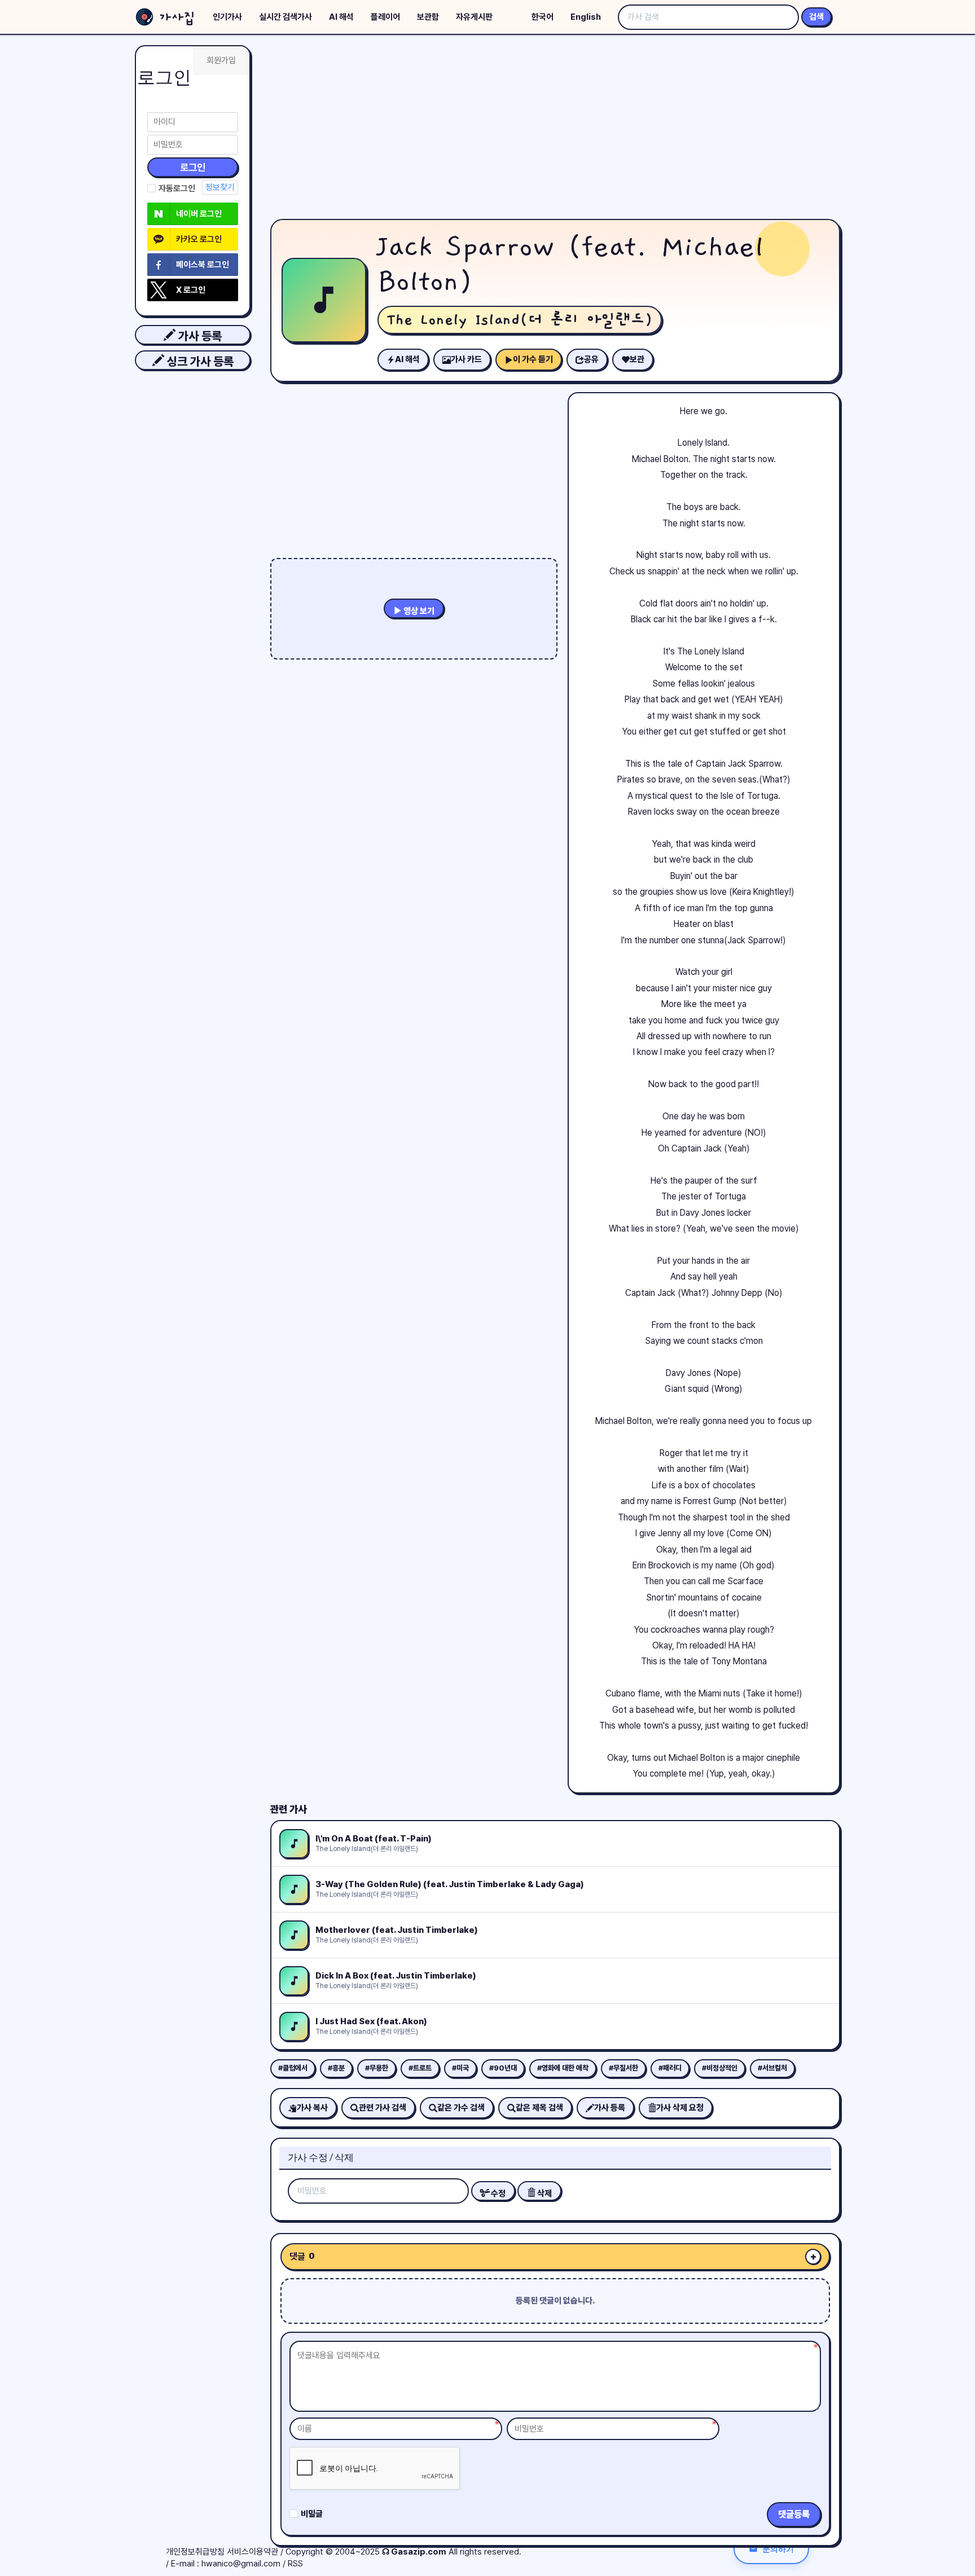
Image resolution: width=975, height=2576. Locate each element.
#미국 (460, 2068)
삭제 (544, 2193)
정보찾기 (220, 187)
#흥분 (336, 2068)
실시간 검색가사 (286, 17)
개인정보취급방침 (195, 2552)
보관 (637, 359)
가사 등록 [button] (199, 336)
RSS (295, 2564)
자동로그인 (177, 188)
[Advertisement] (555, 130)
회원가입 (221, 60)
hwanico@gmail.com (241, 2564)
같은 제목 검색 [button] (539, 2108)
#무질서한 (623, 2068)
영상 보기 (418, 611)
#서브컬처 (772, 2068)
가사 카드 (466, 359)
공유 (591, 359)
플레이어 (385, 17)
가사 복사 (312, 2108)
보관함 (428, 17)
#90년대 (503, 2068)
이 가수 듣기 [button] (533, 359)
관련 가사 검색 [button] (383, 2108)
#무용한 (377, 2068)
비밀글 (312, 2514)
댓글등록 (794, 2514)
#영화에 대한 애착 (563, 2068)
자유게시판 (474, 17)
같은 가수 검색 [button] (461, 2108)
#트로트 (420, 2068)
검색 (816, 17)
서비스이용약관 (252, 2552)
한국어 (543, 17)
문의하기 (778, 2549)
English (586, 17)
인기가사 (227, 17)
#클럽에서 (293, 2068)
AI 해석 (341, 17)
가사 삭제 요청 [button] (680, 2108)
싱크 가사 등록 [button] (199, 361)
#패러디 (670, 2068)
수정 (497, 2193)
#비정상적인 (720, 2068)
